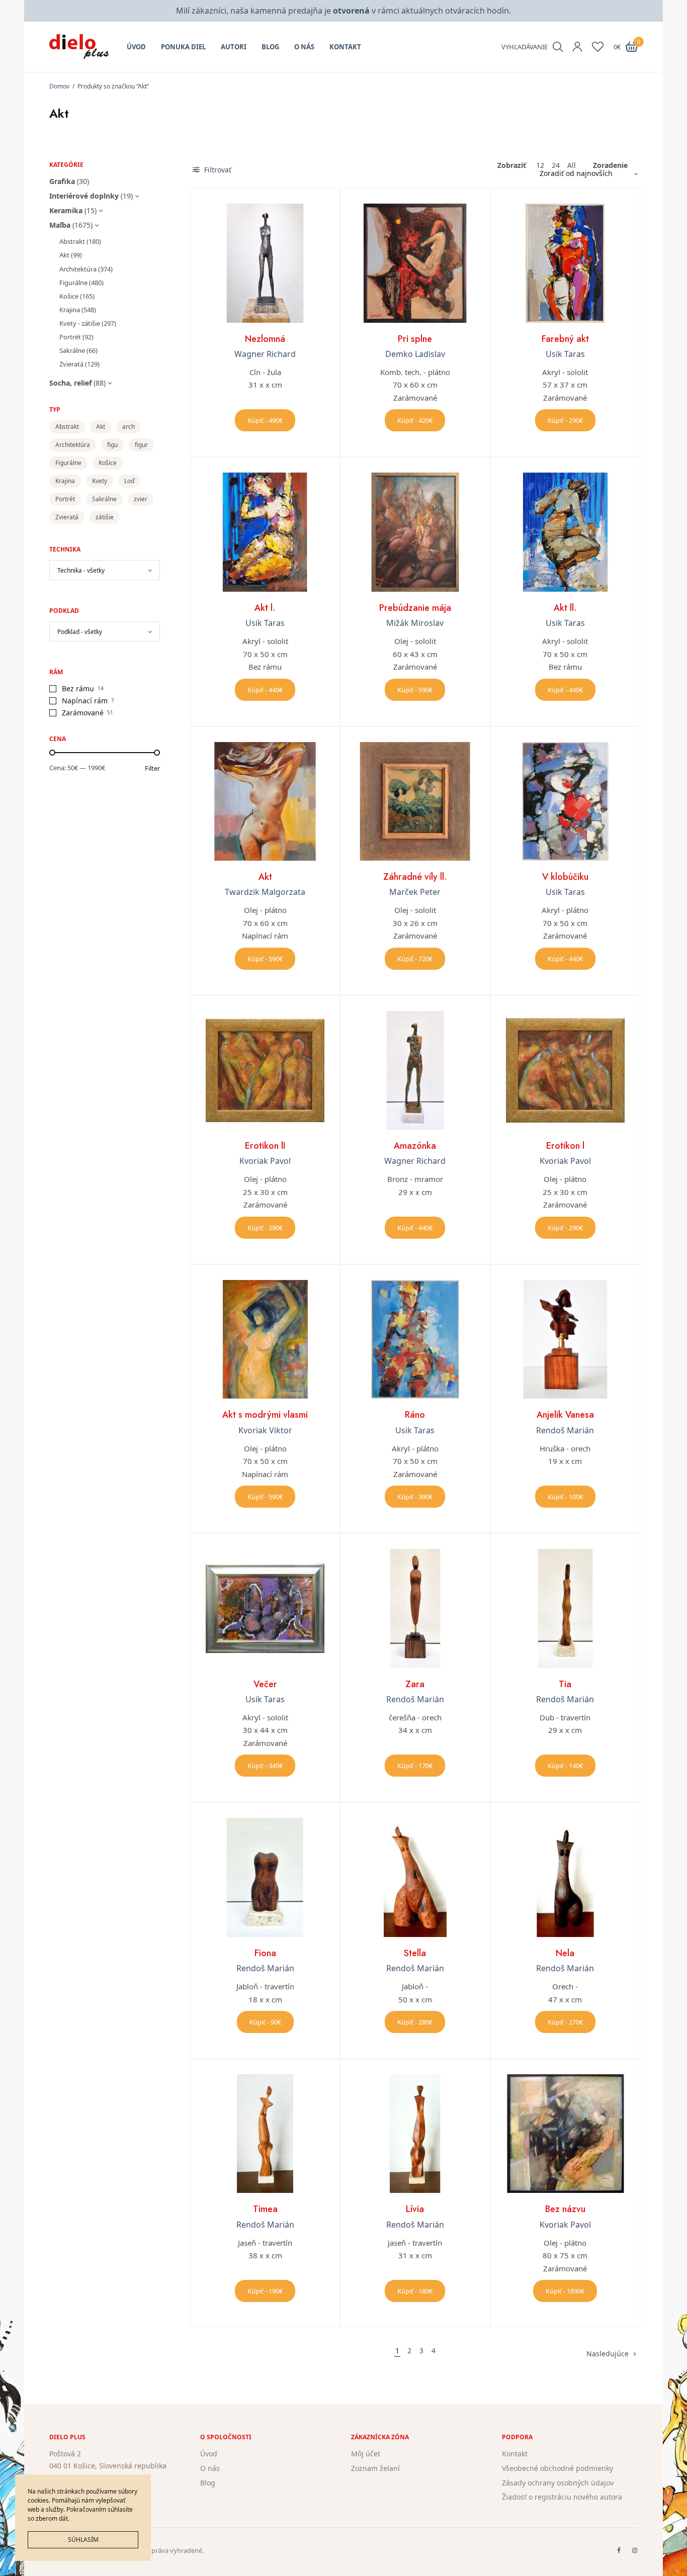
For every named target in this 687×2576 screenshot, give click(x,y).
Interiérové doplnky (84, 196)
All (572, 165)
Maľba (60, 225)
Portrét (70, 337)
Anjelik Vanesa (565, 1415)
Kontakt (345, 47)
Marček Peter (415, 892)
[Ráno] (415, 1339)
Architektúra (78, 269)
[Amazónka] (415, 1070)
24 (556, 165)
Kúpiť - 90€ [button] (265, 2022)
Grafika (62, 181)
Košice (69, 296)
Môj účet (366, 2454)
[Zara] (415, 1608)
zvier (141, 499)
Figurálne (73, 283)
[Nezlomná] (265, 263)
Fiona (265, 1953)
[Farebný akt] (565, 263)
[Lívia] (415, 2134)
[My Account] (577, 47)
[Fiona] (265, 1877)
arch (128, 427)
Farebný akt (565, 339)
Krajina (70, 310)
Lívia (415, 2209)
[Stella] (415, 1877)
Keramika (66, 210)
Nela (565, 1953)
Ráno (415, 1415)
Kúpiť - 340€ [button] (265, 1766)
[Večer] (265, 1608)
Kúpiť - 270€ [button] (565, 2022)
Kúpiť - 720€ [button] (415, 959)
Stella (415, 1953)
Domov (59, 86)
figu (112, 445)
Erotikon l (565, 1146)
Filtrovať (217, 170)
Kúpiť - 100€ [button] (565, 1497)
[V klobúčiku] (565, 801)
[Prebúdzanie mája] (415, 532)
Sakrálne (72, 350)
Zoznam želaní (375, 2468)
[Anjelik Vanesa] (565, 1339)
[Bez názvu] (565, 2134)
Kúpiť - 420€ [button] (415, 420)
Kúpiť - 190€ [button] (265, 2291)
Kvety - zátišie (80, 323)
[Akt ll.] (565, 532)
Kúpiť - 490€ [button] (265, 420)
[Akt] (265, 801)
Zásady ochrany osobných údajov (558, 2483)
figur (141, 445)
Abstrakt (72, 241)
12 (540, 165)
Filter (152, 768)
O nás (304, 47)
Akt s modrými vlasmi (265, 1415)
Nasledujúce (608, 2354)
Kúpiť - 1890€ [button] (565, 2291)
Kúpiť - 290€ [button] (565, 420)
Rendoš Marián (565, 1430)
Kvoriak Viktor (265, 1430)
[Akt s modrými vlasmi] (265, 1339)
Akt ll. (565, 608)
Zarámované (83, 713)
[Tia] (565, 1608)
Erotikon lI (265, 1146)
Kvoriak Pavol (265, 1161)
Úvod (136, 47)
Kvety (100, 481)
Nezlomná (265, 339)
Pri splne (415, 339)
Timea (265, 2209)
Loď (129, 481)
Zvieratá (71, 364)
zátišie (105, 517)
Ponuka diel (183, 47)
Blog (270, 47)
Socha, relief (70, 383)
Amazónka (415, 1146)
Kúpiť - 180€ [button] (415, 2291)
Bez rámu (78, 688)
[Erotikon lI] (265, 1070)
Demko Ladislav (415, 354)
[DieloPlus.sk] (79, 47)
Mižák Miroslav (415, 623)
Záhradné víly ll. (415, 877)
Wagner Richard (265, 354)
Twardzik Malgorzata (265, 892)
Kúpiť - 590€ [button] (415, 690)
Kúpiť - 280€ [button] (415, 2022)
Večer (265, 1684)
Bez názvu (565, 2209)
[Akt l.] (265, 532)
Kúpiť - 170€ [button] (415, 1766)
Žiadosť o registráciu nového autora (562, 2497)
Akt (64, 255)
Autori (234, 47)
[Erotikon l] (565, 1070)
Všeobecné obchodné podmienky (557, 2468)
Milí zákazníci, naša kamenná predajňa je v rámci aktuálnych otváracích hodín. (343, 11)
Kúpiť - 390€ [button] (415, 1497)
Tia (565, 1684)
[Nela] (565, 1877)
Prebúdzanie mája (415, 608)
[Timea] (265, 2134)
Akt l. (265, 608)
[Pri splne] (415, 263)
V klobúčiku (565, 877)
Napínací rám (85, 701)
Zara (415, 1684)
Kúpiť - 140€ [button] (565, 1766)
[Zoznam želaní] (598, 47)
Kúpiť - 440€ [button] (265, 690)
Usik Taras (565, 354)
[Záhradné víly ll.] (415, 801)
